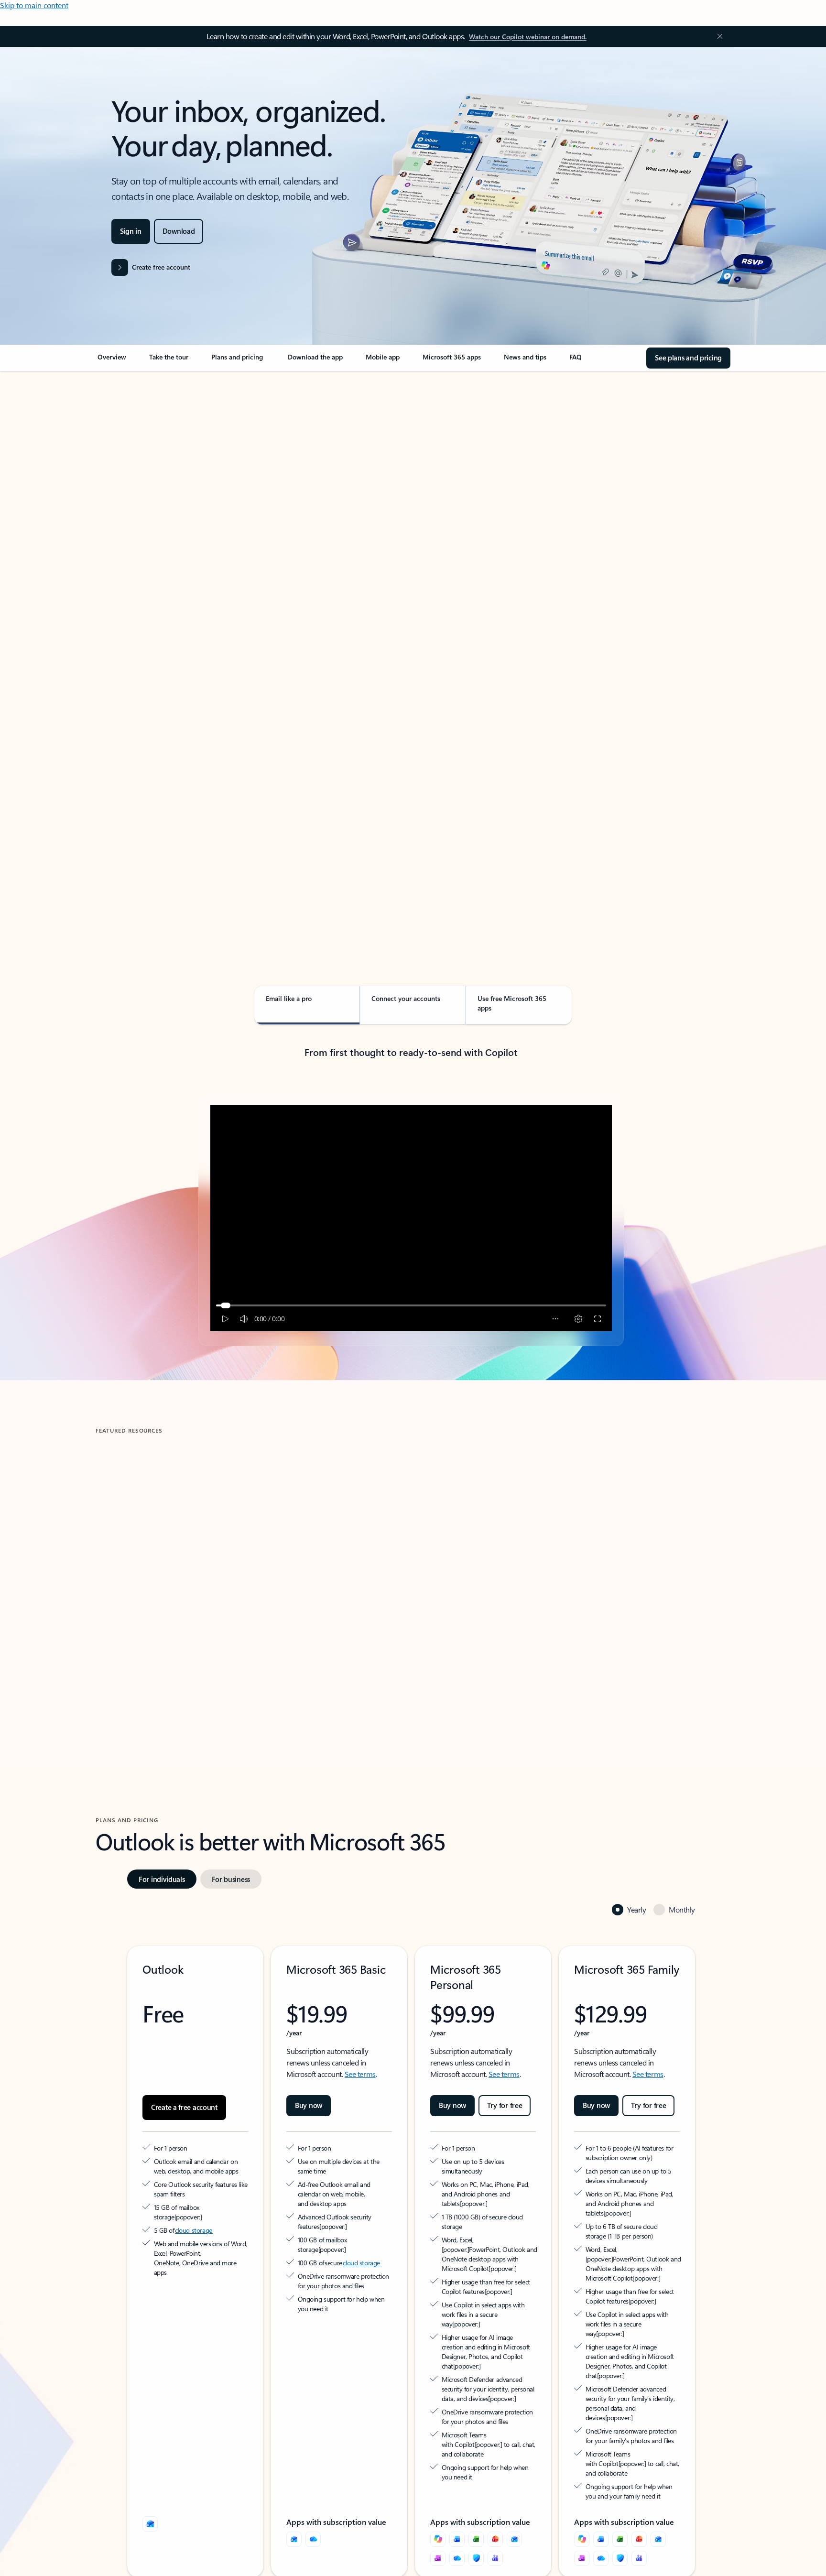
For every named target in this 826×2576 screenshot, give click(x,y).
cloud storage (194, 2178)
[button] (136, 1652)
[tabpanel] (411, 648)
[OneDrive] (313, 2467)
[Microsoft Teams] (495, 2487)
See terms (360, 2031)
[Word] (457, 2467)
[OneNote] (438, 2487)
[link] (112, 361)
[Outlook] (294, 2467)
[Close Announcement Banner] (717, 36)
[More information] (226, 2164)
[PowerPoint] (495, 2467)
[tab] (126, 473)
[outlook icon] (150, 2452)
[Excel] (476, 2467)
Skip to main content (34, 5)
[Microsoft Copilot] (438, 2467)
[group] (197, 1569)
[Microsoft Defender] (476, 2487)
